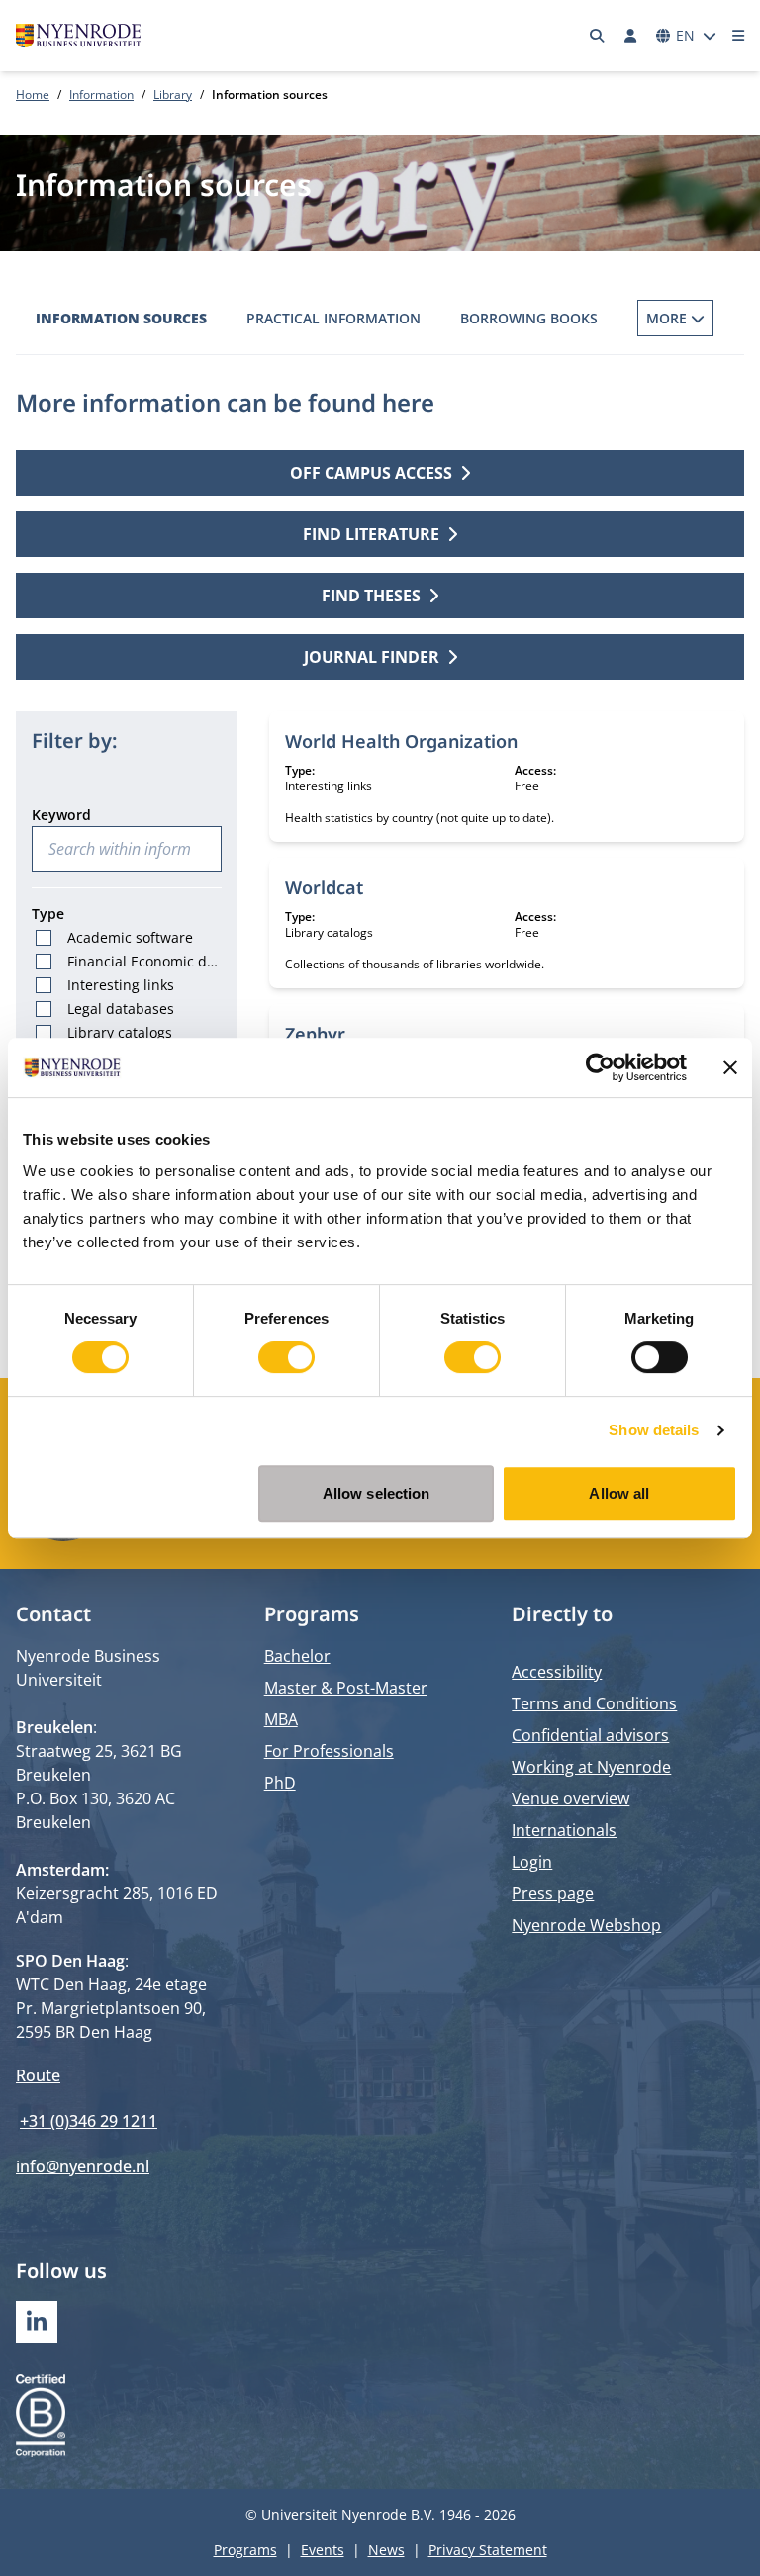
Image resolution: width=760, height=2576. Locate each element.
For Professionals (329, 1751)
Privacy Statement (488, 2550)
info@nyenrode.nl (83, 2166)
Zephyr (315, 1034)
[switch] (286, 1357)
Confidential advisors (590, 1735)
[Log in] (630, 36)
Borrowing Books (529, 318)
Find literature (371, 534)
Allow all (619, 1493)
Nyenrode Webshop (586, 1925)
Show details (654, 1430)
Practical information (333, 318)
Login (532, 1862)
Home (33, 94)
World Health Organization (401, 741)
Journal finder (372, 657)
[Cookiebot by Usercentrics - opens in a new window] (600, 1067)
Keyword (61, 815)
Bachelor (297, 1656)
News (386, 2550)
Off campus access (371, 473)
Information (101, 94)
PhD (280, 1783)
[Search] (598, 36)
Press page (553, 1893)
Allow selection (377, 1493)
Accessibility (557, 1672)
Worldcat (324, 887)
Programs (245, 2550)
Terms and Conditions (594, 1703)
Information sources (121, 318)
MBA (281, 1719)
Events (323, 2550)
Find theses (371, 596)
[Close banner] (730, 1067)
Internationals (564, 1830)
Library (173, 94)
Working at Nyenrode (591, 1767)
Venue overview (570, 1798)
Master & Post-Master (346, 1688)
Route (38, 2075)
